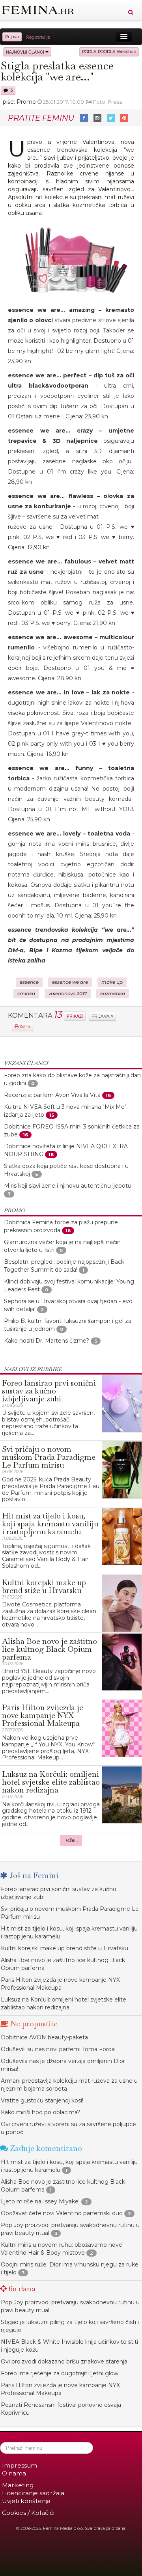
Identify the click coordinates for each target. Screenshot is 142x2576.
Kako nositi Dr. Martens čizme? (47, 1341)
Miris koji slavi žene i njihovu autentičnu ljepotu (68, 1186)
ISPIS (24, 1027)
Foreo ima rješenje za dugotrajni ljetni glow (60, 2373)
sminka (26, 994)
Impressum (20, 2465)
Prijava (12, 37)
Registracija (38, 37)
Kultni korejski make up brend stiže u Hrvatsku (64, 1948)
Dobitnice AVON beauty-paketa (44, 2037)
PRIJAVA (101, 1016)
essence (29, 982)
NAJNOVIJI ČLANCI (26, 52)
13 (10, 90)
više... (72, 1840)
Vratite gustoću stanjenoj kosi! (42, 2100)
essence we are (70, 982)
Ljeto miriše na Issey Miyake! (40, 2201)
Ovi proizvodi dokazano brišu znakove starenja (64, 2361)
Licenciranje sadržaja (33, 2493)
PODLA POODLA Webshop (109, 52)
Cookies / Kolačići (28, 2513)
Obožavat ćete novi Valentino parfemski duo (62, 2213)
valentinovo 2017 (68, 994)
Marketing (18, 2485)
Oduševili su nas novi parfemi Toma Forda (58, 2049)
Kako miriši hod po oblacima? (41, 2112)
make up (112, 982)
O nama (14, 2473)
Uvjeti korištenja (26, 2501)
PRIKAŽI (75, 1016)
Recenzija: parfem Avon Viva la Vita (52, 1095)
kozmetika (113, 994)
